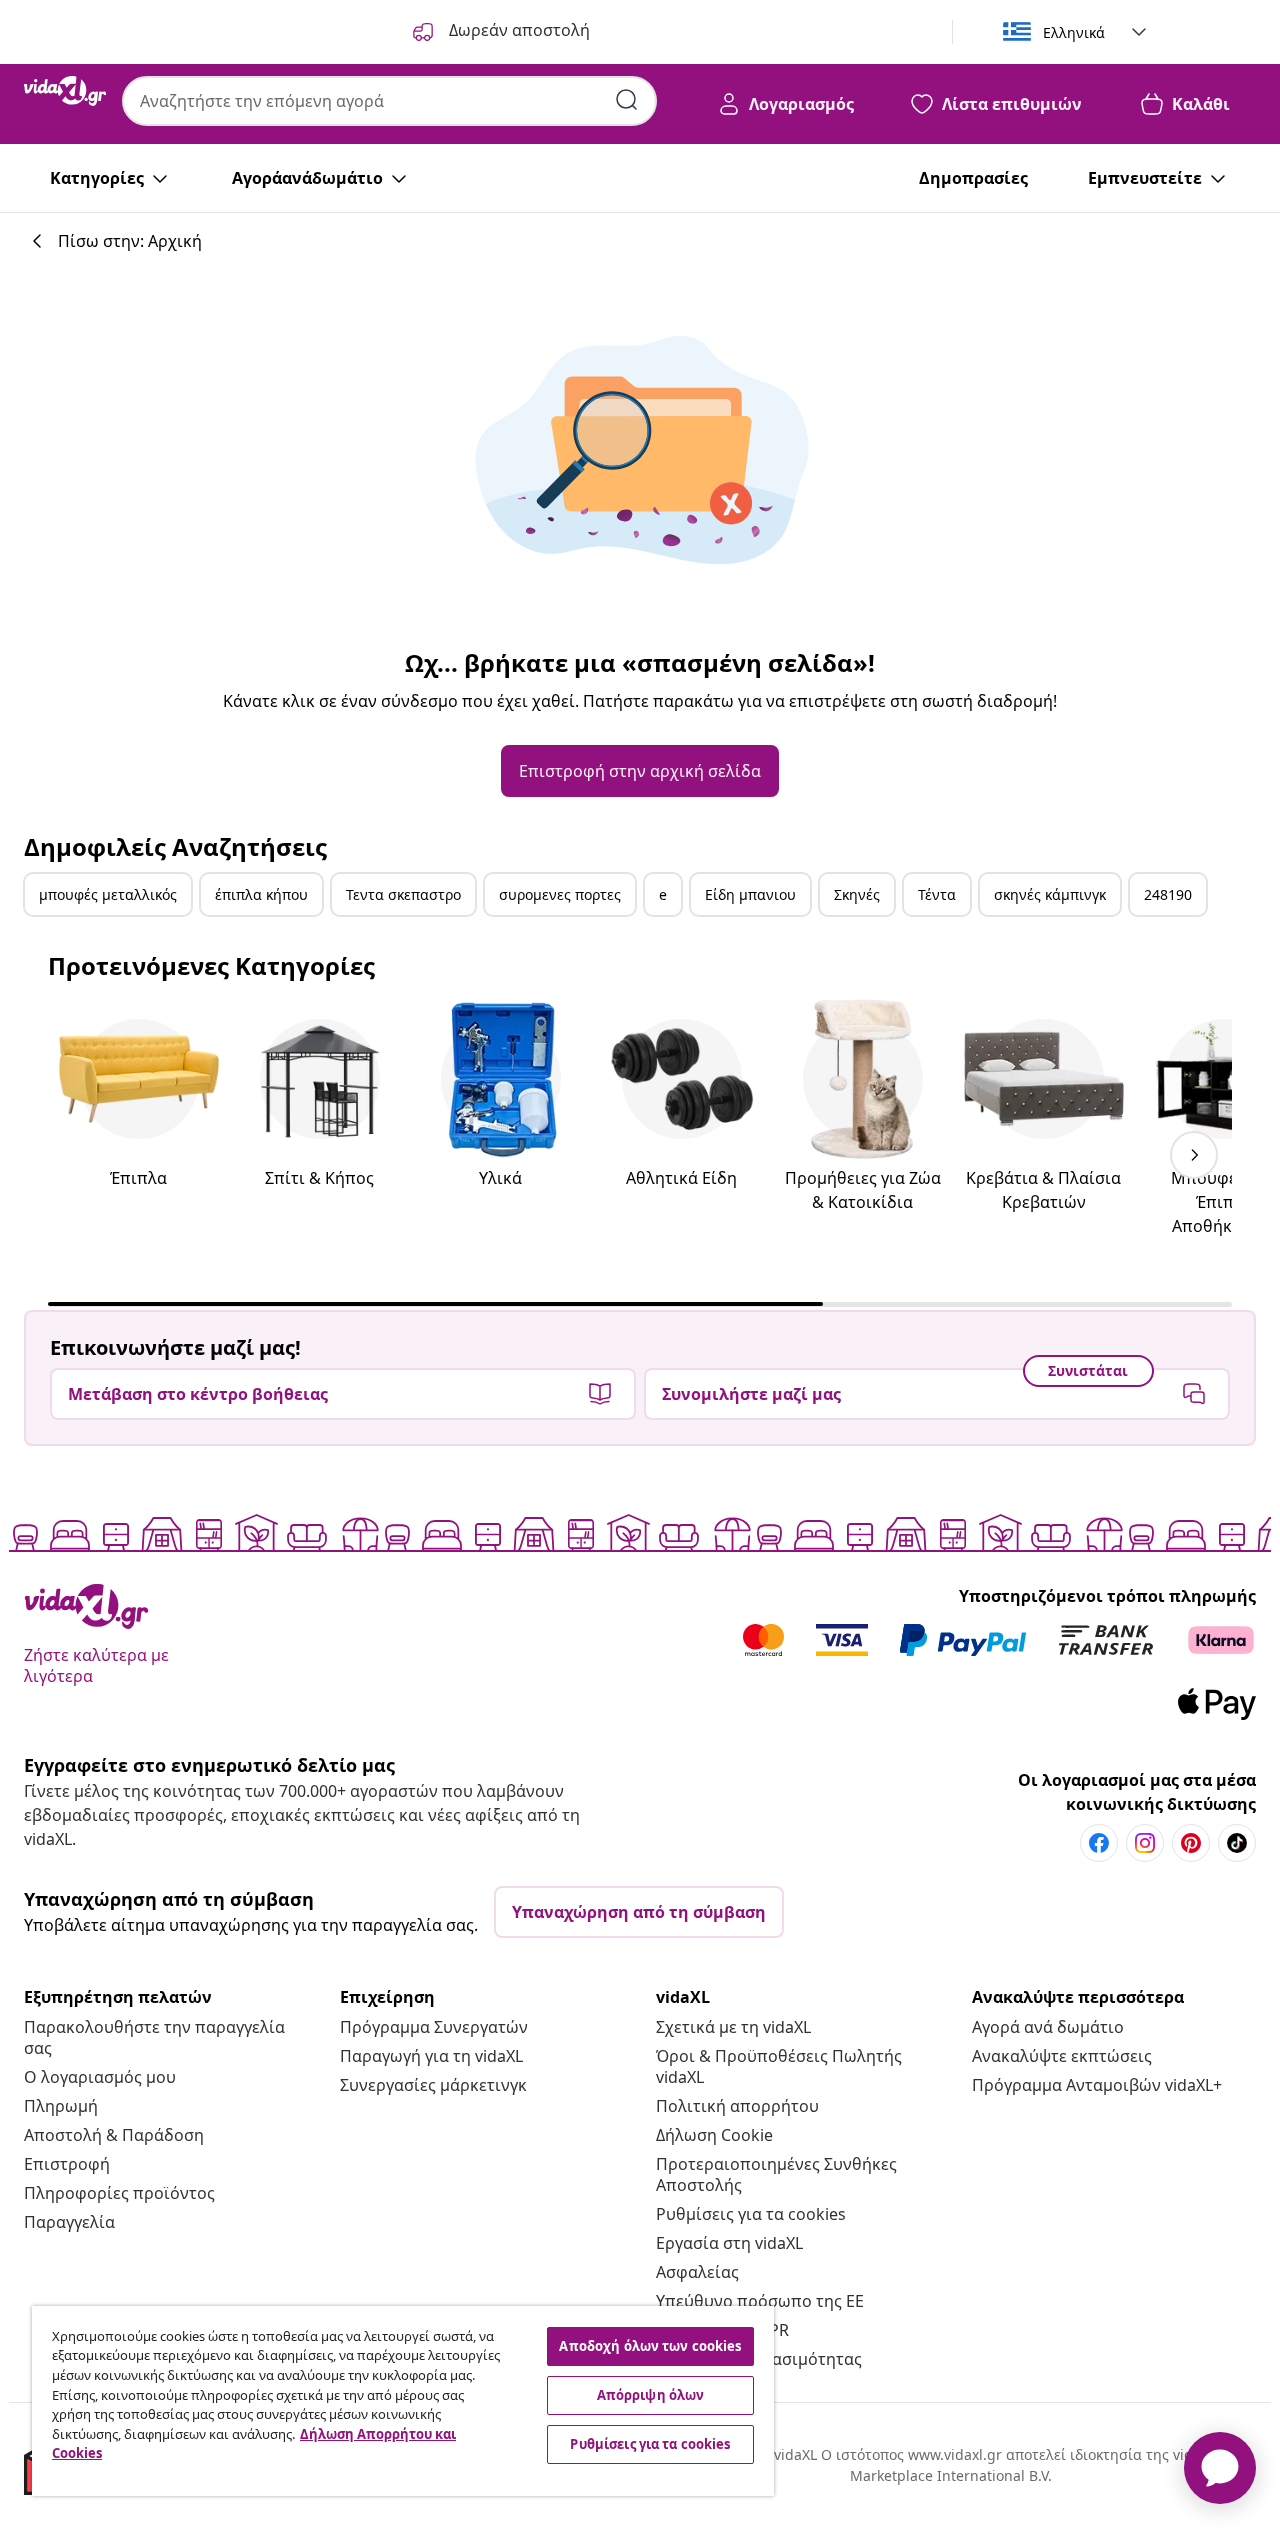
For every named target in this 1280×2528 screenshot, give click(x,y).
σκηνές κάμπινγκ (1050, 894)
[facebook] (1099, 1843)
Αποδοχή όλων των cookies (650, 2346)
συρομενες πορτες (560, 894)
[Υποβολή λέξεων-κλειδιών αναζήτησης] (627, 100)
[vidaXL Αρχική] (65, 91)
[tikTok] (1237, 1843)
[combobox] (389, 101)
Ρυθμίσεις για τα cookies (751, 2214)
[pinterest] (1191, 1843)
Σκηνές (857, 894)
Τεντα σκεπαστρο (403, 894)
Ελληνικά (1074, 32)
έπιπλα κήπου (261, 894)
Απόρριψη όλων (651, 2395)
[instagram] (1145, 1843)
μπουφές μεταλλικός (108, 894)
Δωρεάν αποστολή (517, 30)
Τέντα (937, 894)
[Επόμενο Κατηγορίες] (1194, 1155)
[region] (403, 2401)
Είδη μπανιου (750, 894)
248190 (1168, 894)
